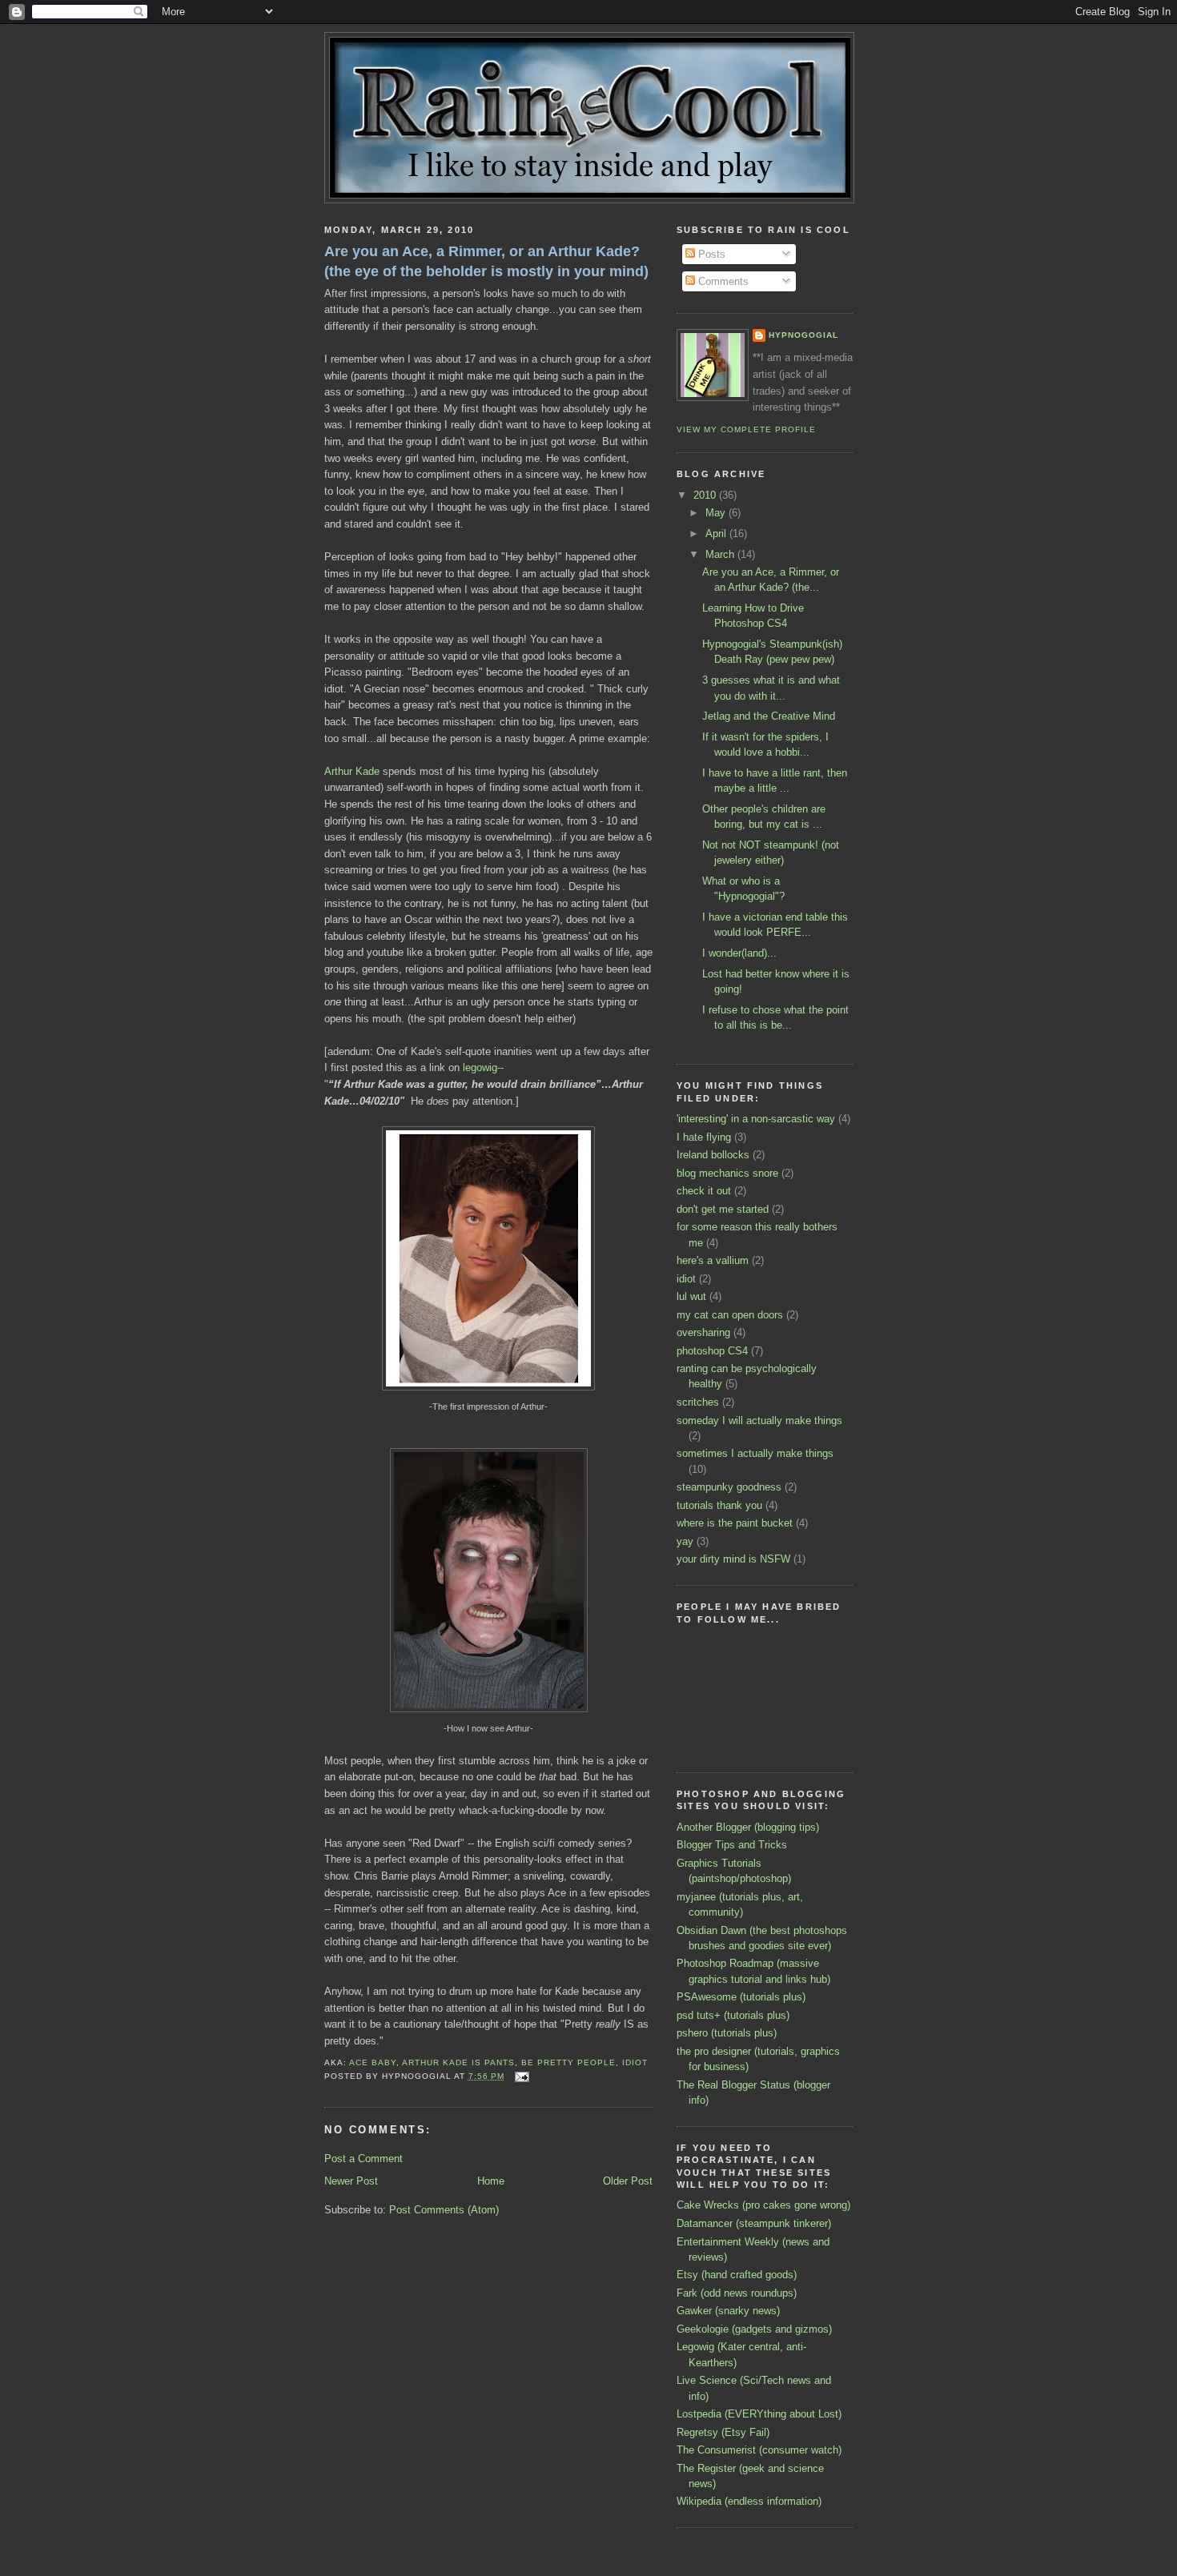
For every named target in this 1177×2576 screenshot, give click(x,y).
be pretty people (568, 2062)
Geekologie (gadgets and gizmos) (754, 2329)
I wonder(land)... (739, 953)
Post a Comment (364, 2159)
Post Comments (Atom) (444, 2210)
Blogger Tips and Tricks (732, 1845)
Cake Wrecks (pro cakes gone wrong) (763, 2205)
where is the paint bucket (735, 1523)
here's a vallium (713, 1260)
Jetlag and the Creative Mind (769, 716)
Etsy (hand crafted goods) (737, 2275)
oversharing (703, 1332)
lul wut (691, 1296)
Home (491, 2181)
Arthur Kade (352, 771)
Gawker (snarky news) (728, 2311)
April (717, 534)
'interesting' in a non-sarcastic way (756, 1119)
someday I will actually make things (759, 1420)
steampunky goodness (729, 1487)
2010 (706, 495)
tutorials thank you (719, 1505)
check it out (704, 1191)
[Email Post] (520, 2076)
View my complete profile (746, 429)
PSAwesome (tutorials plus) (741, 1997)
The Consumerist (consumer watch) (759, 2450)
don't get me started (723, 1209)
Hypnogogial (803, 335)
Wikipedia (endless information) (749, 2501)
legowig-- (483, 1067)
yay (685, 1541)
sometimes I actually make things (755, 1453)
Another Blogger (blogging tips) (748, 1827)
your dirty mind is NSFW (733, 1559)
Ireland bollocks (713, 1155)
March (721, 554)
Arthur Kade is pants (458, 2062)
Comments (722, 281)
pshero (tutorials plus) (727, 2033)
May (717, 513)
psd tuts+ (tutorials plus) (733, 2015)
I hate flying (704, 1137)
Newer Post (351, 2181)
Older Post (628, 2181)
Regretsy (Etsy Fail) (723, 2432)
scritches (698, 1402)
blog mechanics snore (727, 1173)
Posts (710, 254)
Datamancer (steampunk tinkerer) (754, 2223)
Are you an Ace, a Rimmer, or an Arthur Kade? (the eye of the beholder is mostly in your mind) (486, 261)
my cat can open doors (730, 1315)
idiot (635, 2062)
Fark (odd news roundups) (737, 2293)
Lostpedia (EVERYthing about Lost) (759, 2414)
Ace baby (373, 2062)
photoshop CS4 (712, 1351)
